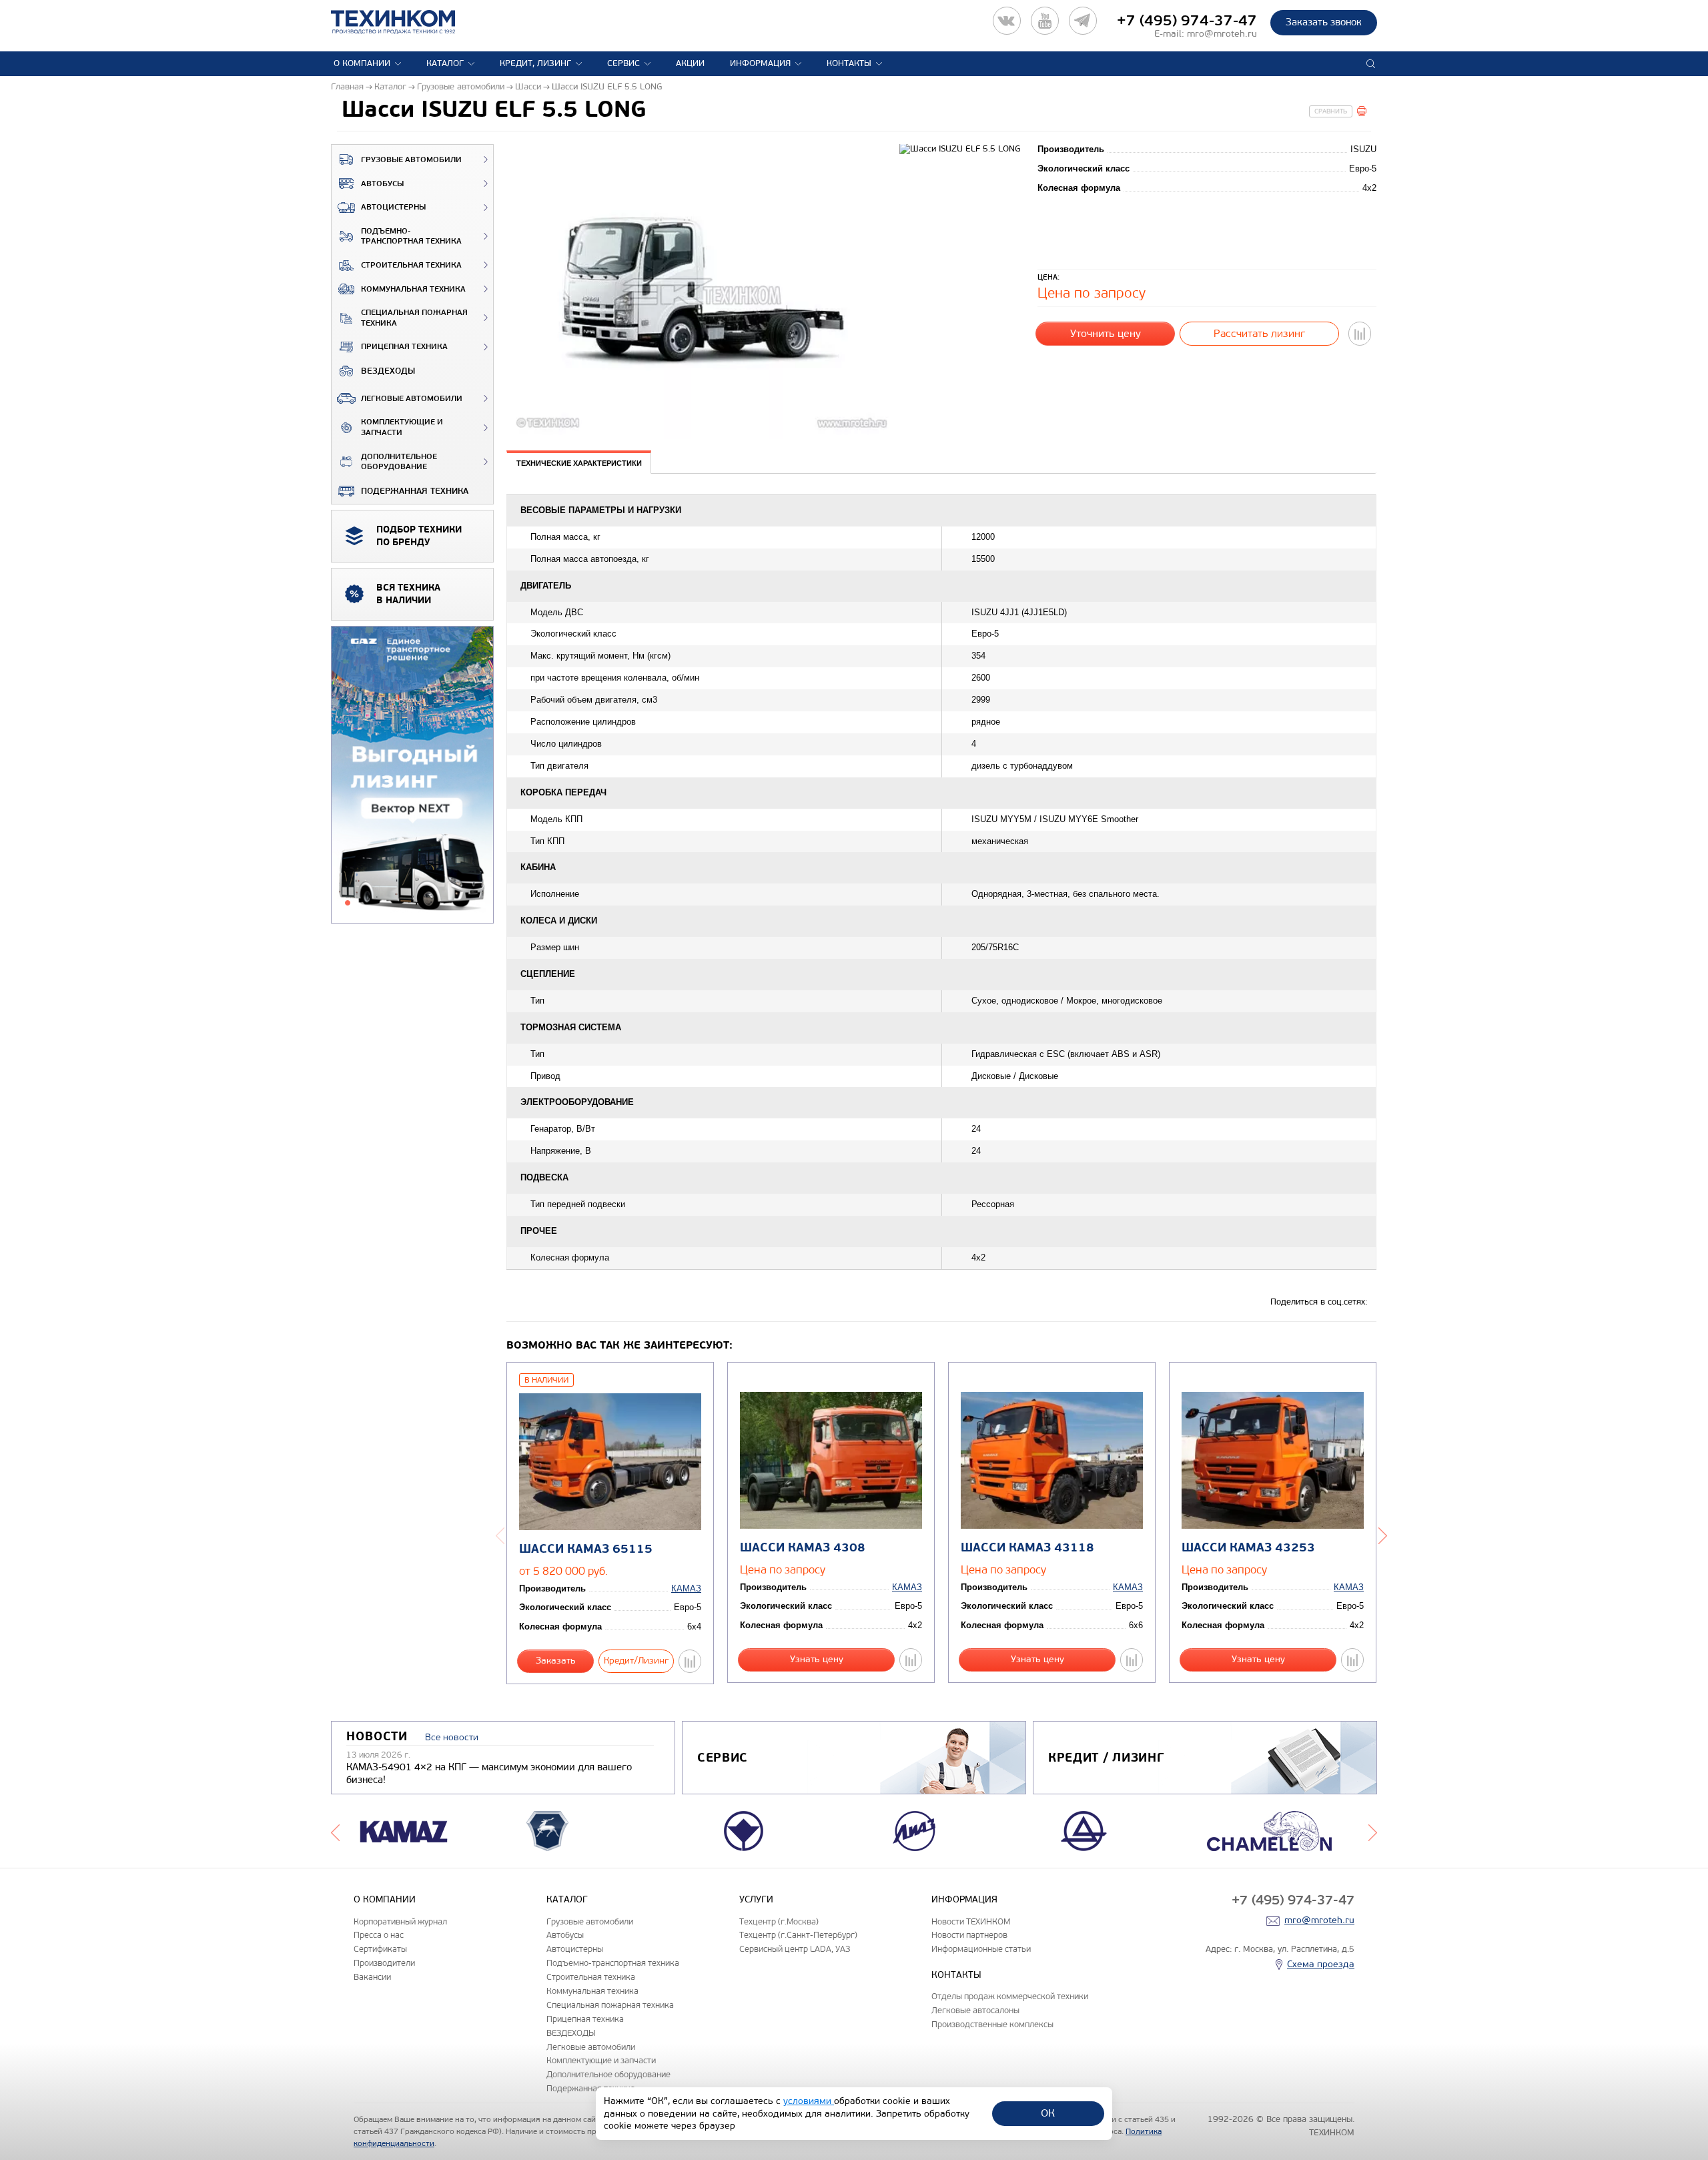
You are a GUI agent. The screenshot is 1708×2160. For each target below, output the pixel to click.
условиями (809, 2101)
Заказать (556, 1661)
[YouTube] (1045, 21)
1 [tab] (348, 903)
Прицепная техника (404, 347)
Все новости (452, 1737)
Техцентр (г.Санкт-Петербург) (798, 1935)
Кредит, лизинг (535, 63)
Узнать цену (817, 1659)
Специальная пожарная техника (414, 318)
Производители (384, 1963)
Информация (760, 63)
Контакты (849, 63)
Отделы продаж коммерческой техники (1010, 1996)
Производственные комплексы (992, 2024)
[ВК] (1007, 21)
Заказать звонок (1324, 22)
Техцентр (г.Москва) (779, 1921)
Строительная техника (411, 265)
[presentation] (579, 462)
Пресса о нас (379, 1935)
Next (1383, 1535)
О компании (362, 63)
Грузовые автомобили (411, 160)
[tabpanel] (412, 775)
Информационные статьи (981, 1949)
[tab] (579, 463)
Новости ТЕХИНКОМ (971, 1921)
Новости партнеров (969, 1935)
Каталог (445, 63)
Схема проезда (1321, 1964)
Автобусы (382, 184)
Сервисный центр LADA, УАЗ (795, 1949)
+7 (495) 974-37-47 (1187, 21)
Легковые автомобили (412, 399)
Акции (690, 63)
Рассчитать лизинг (1259, 333)
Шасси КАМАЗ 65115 (586, 1549)
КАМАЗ (686, 1588)
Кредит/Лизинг (636, 1661)
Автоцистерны (393, 207)
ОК (1048, 2113)
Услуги (756, 1899)
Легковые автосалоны (975, 2010)
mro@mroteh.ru (1222, 34)
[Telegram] (1083, 21)
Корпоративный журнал (400, 1921)
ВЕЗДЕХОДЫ (388, 371)
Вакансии (372, 1977)
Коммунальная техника (413, 289)
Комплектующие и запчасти (402, 427)
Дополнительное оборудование (399, 462)
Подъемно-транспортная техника (411, 237)
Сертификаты (380, 1949)
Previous (500, 1535)
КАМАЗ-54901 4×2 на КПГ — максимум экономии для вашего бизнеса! (489, 1774)
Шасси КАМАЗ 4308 (803, 1548)
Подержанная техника (415, 491)
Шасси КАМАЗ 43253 (1248, 1548)
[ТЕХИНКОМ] (407, 22)
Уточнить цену (1106, 333)
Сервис (623, 63)
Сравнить (1331, 111)
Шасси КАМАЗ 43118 (1027, 1548)
